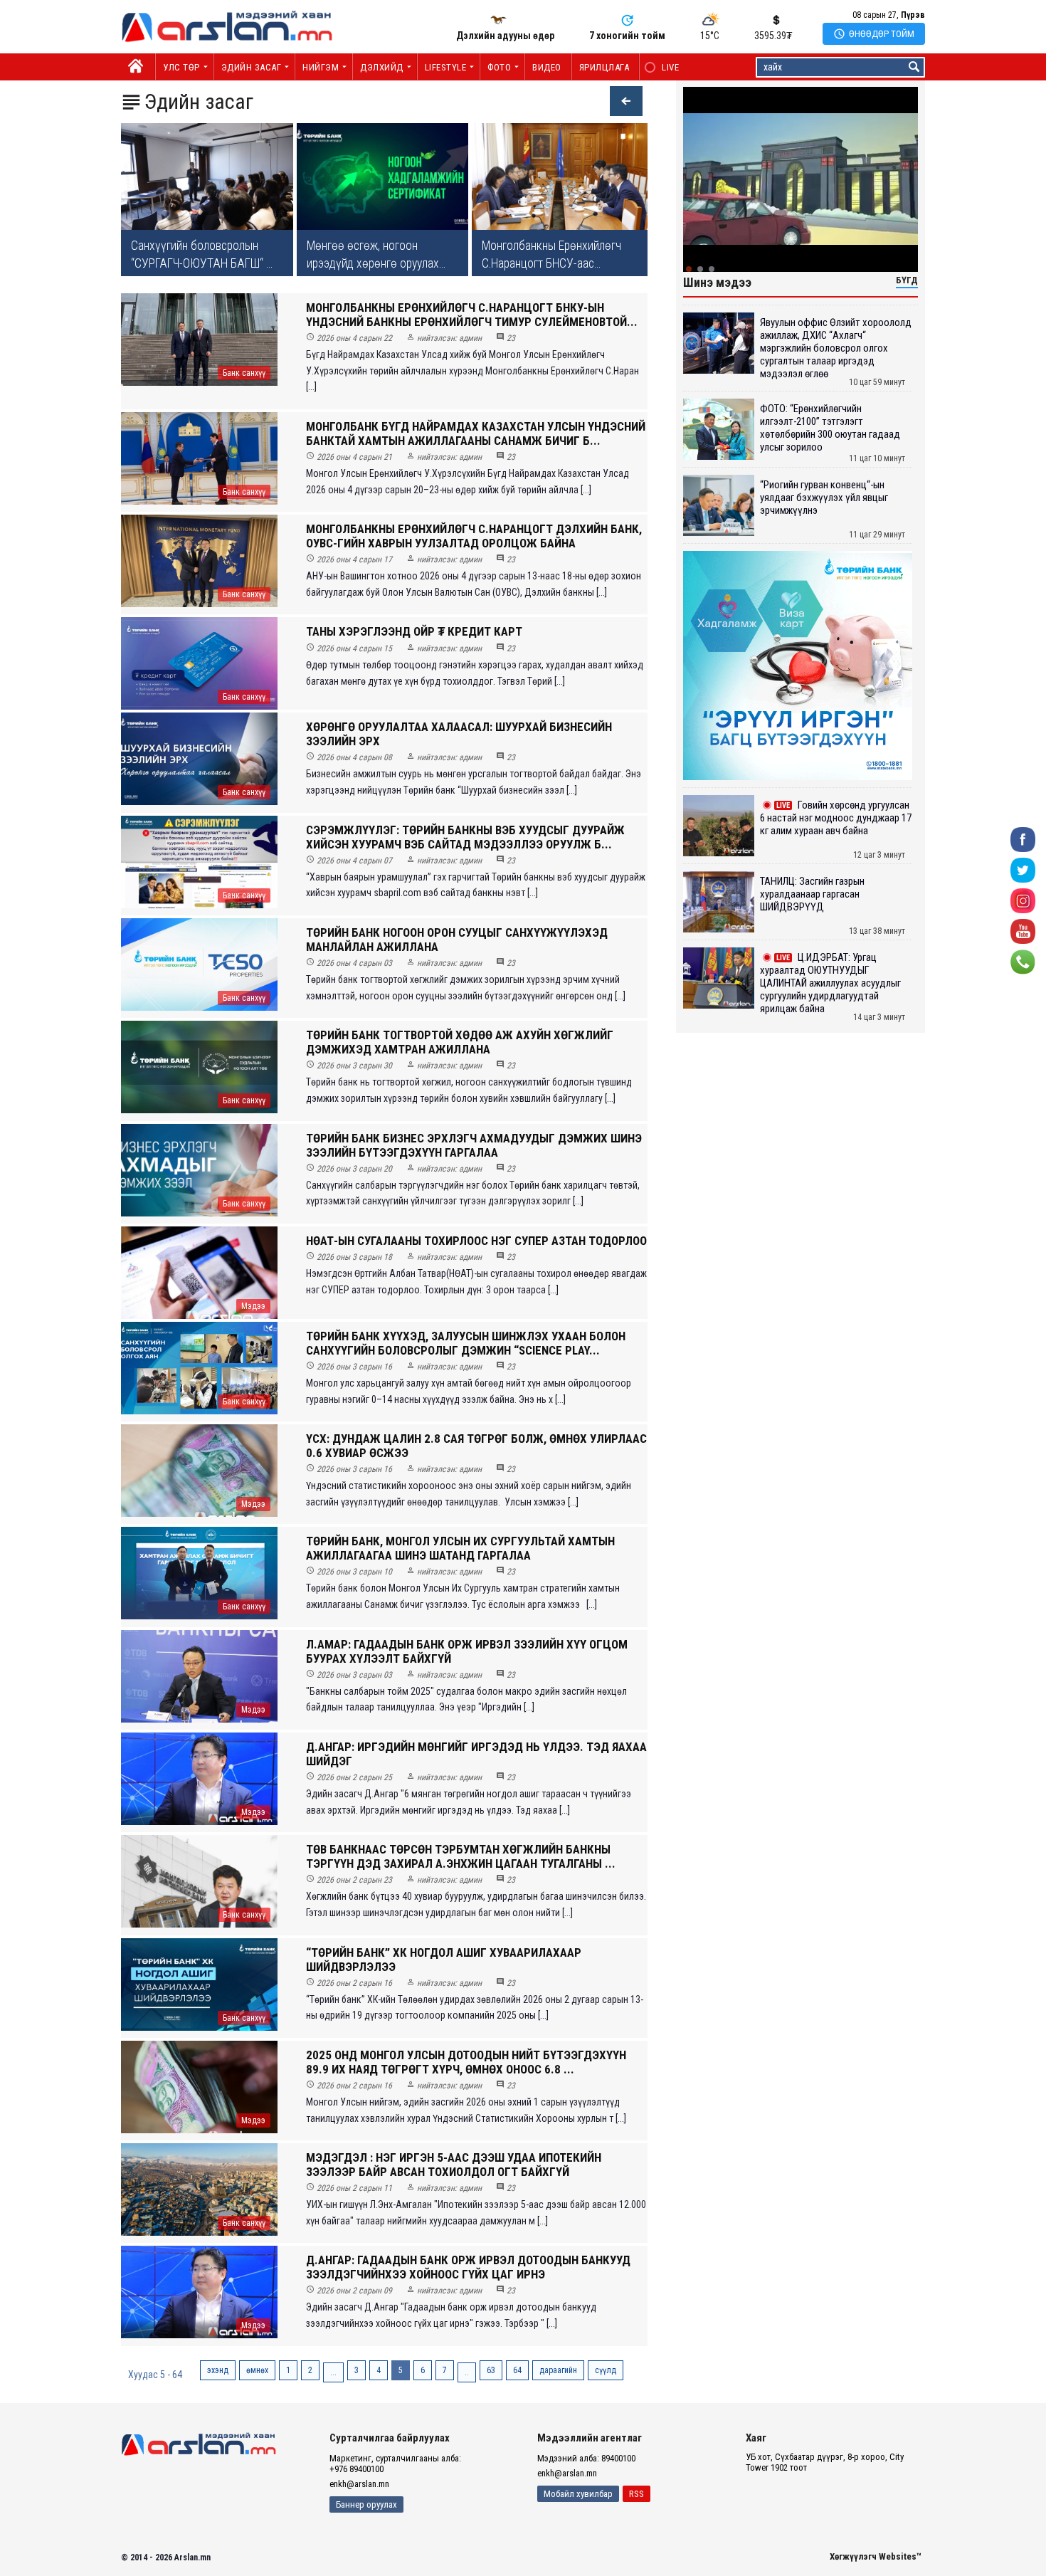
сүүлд (606, 2370)
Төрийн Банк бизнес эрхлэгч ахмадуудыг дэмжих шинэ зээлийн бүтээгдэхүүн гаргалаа (474, 1145)
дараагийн (558, 2370)
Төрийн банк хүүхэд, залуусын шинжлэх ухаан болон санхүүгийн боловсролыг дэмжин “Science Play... (466, 1343)
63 (491, 2370)
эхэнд (218, 2370)
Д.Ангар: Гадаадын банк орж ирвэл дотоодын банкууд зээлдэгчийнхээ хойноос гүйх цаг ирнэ (468, 2267)
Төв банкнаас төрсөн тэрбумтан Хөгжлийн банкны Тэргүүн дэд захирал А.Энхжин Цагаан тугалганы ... (461, 1856)
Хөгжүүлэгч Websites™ (876, 2556)
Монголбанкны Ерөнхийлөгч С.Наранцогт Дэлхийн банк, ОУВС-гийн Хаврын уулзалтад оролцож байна (474, 536)
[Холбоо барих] (1023, 961)
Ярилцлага (604, 67)
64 (517, 2370)
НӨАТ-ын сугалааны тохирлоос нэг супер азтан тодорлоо (476, 1241)
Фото (499, 67)
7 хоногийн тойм (627, 36)
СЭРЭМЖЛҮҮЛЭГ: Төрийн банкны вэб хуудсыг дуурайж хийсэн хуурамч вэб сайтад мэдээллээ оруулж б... (465, 837)
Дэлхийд (382, 67)
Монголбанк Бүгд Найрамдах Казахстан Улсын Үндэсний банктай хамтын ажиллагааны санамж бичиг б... (476, 433)
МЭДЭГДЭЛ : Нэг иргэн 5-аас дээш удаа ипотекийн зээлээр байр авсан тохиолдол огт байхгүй (454, 2165)
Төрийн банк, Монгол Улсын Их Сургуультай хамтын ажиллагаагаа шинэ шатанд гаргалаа (460, 1548)
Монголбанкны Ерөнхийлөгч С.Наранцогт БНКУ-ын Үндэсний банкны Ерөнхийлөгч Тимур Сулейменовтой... (472, 315)
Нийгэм (321, 67)
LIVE (663, 67)
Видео (547, 67)
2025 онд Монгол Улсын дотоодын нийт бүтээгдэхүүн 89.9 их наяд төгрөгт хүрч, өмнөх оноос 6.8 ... (466, 2062)
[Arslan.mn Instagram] (1023, 900)
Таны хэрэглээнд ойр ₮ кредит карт (414, 631)
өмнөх (257, 2370)
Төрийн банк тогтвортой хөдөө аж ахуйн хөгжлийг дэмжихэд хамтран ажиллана (460, 1042)
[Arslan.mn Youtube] (1023, 931)
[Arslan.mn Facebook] (1023, 839)
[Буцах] (619, 103)
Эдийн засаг (252, 67)
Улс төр (181, 67)
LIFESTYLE (446, 67)
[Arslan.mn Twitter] (1023, 869)
